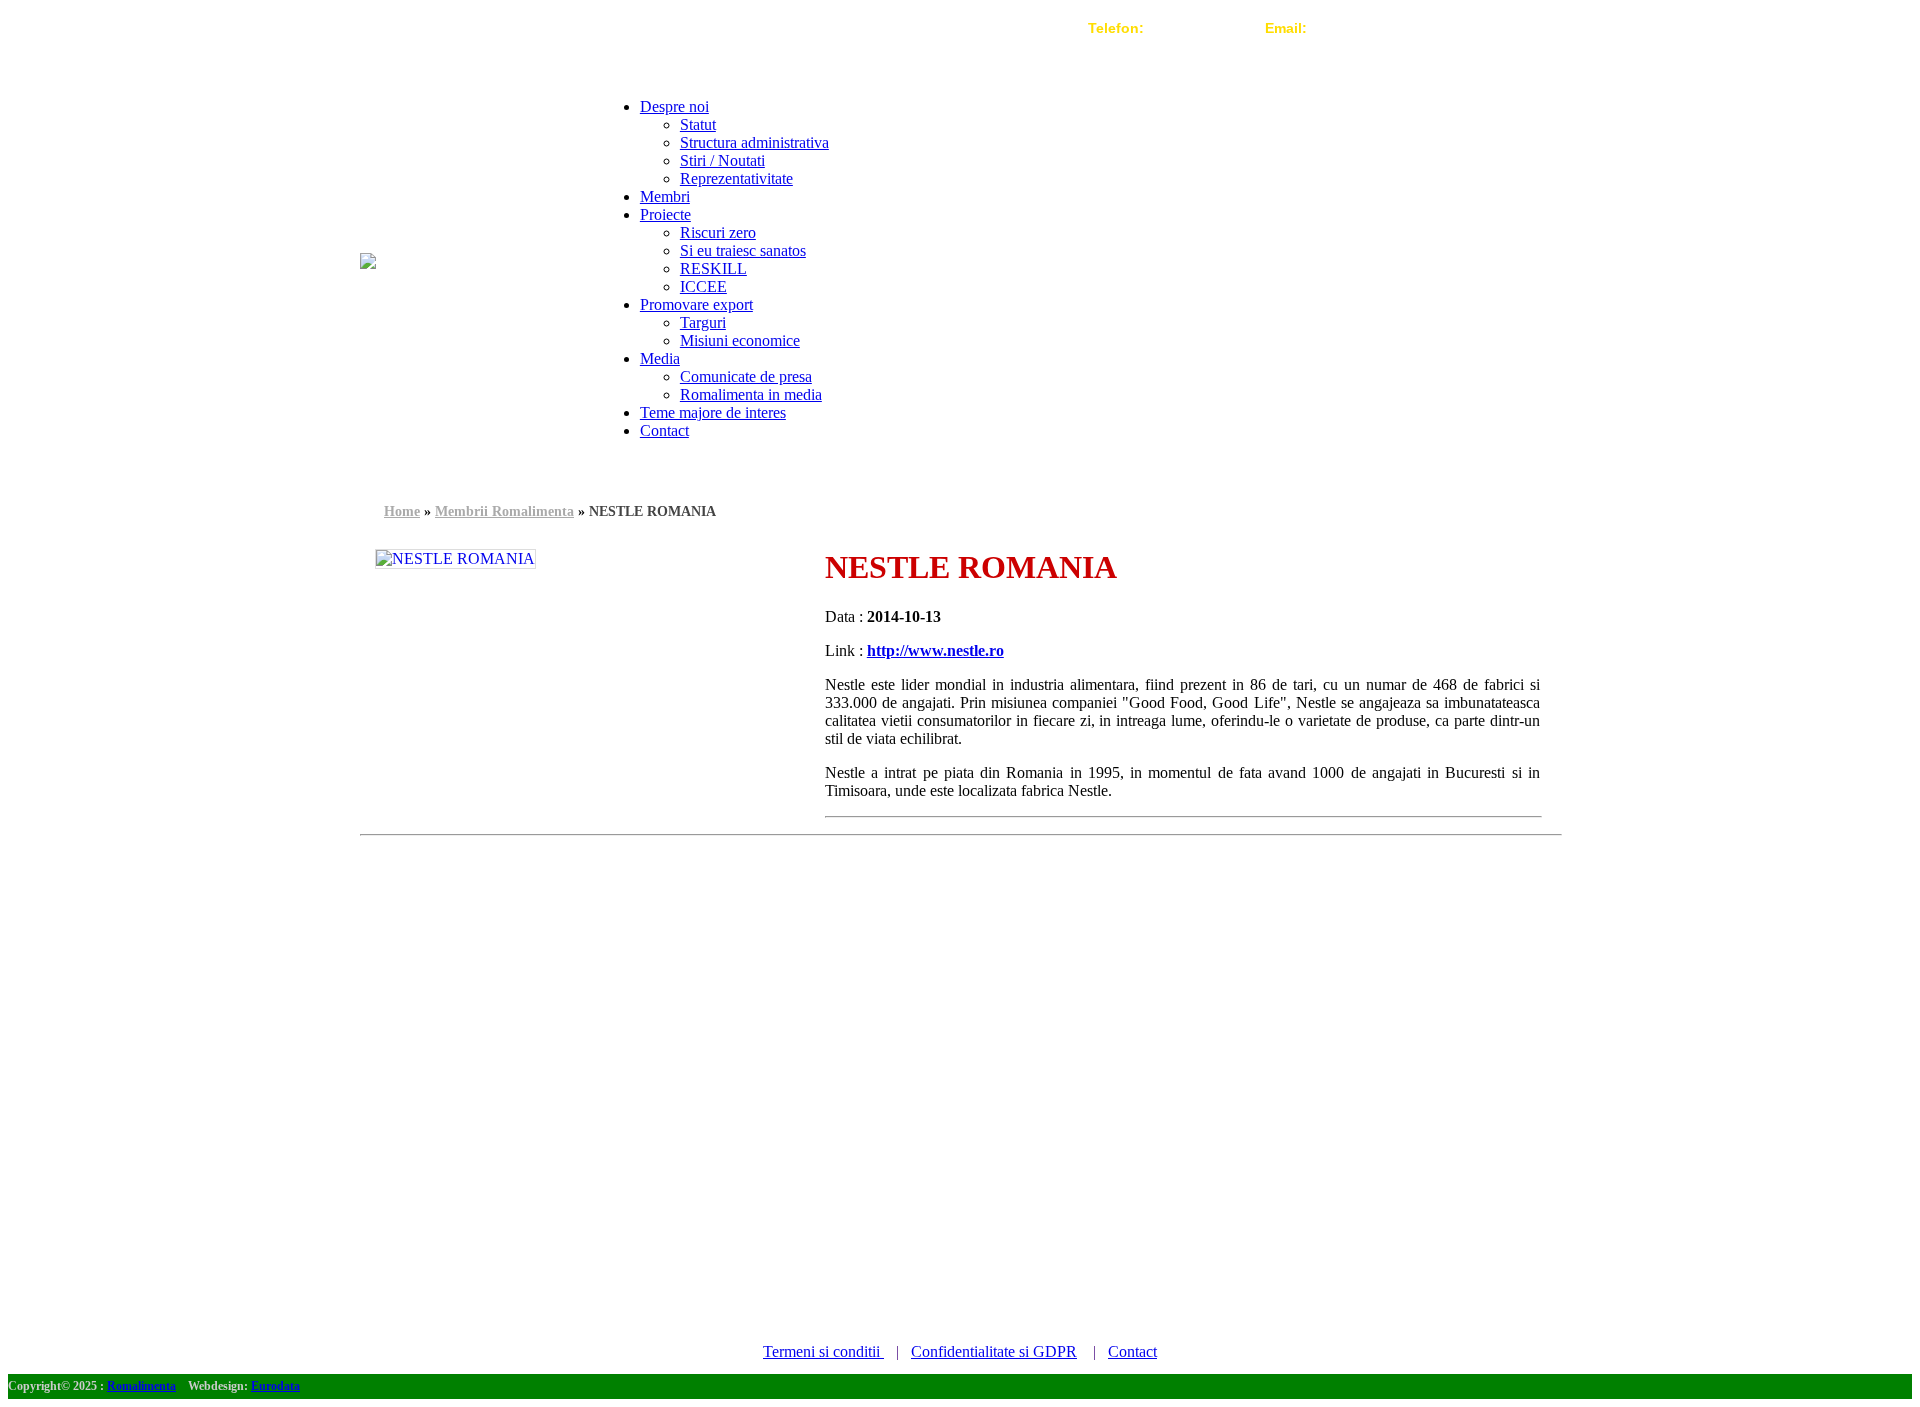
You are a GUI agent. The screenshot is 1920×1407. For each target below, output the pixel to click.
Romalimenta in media (751, 394)
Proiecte (665, 214)
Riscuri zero (718, 232)
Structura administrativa (754, 142)
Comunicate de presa (746, 376)
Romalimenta (141, 1386)
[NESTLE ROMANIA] (455, 559)
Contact (664, 430)
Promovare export (696, 304)
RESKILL (713, 268)
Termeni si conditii (823, 1351)
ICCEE (703, 286)
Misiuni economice (740, 340)
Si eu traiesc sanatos (743, 250)
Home (402, 511)
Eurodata (275, 1386)
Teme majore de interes (713, 412)
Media (660, 358)
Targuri (703, 322)
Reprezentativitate (736, 178)
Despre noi (674, 106)
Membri (665, 196)
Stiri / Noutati (722, 160)
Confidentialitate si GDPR (994, 1351)
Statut (698, 124)
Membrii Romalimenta (504, 511)
